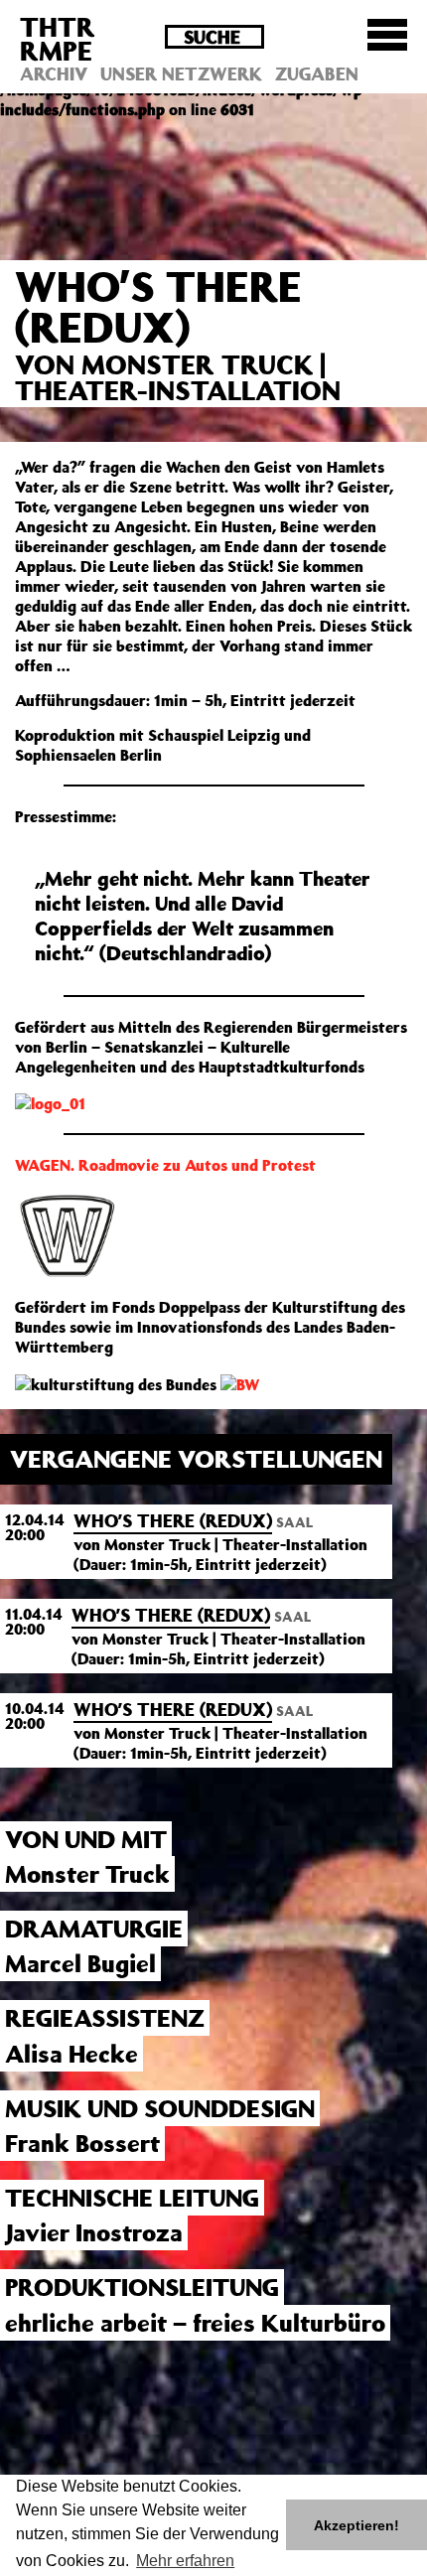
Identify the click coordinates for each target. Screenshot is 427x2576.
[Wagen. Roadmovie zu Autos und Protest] (68, 1234)
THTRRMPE (58, 38)
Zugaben (317, 73)
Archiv (54, 73)
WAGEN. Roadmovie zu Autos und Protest (165, 1165)
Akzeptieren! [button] (356, 2525)
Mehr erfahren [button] (185, 2561)
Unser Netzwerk (181, 73)
